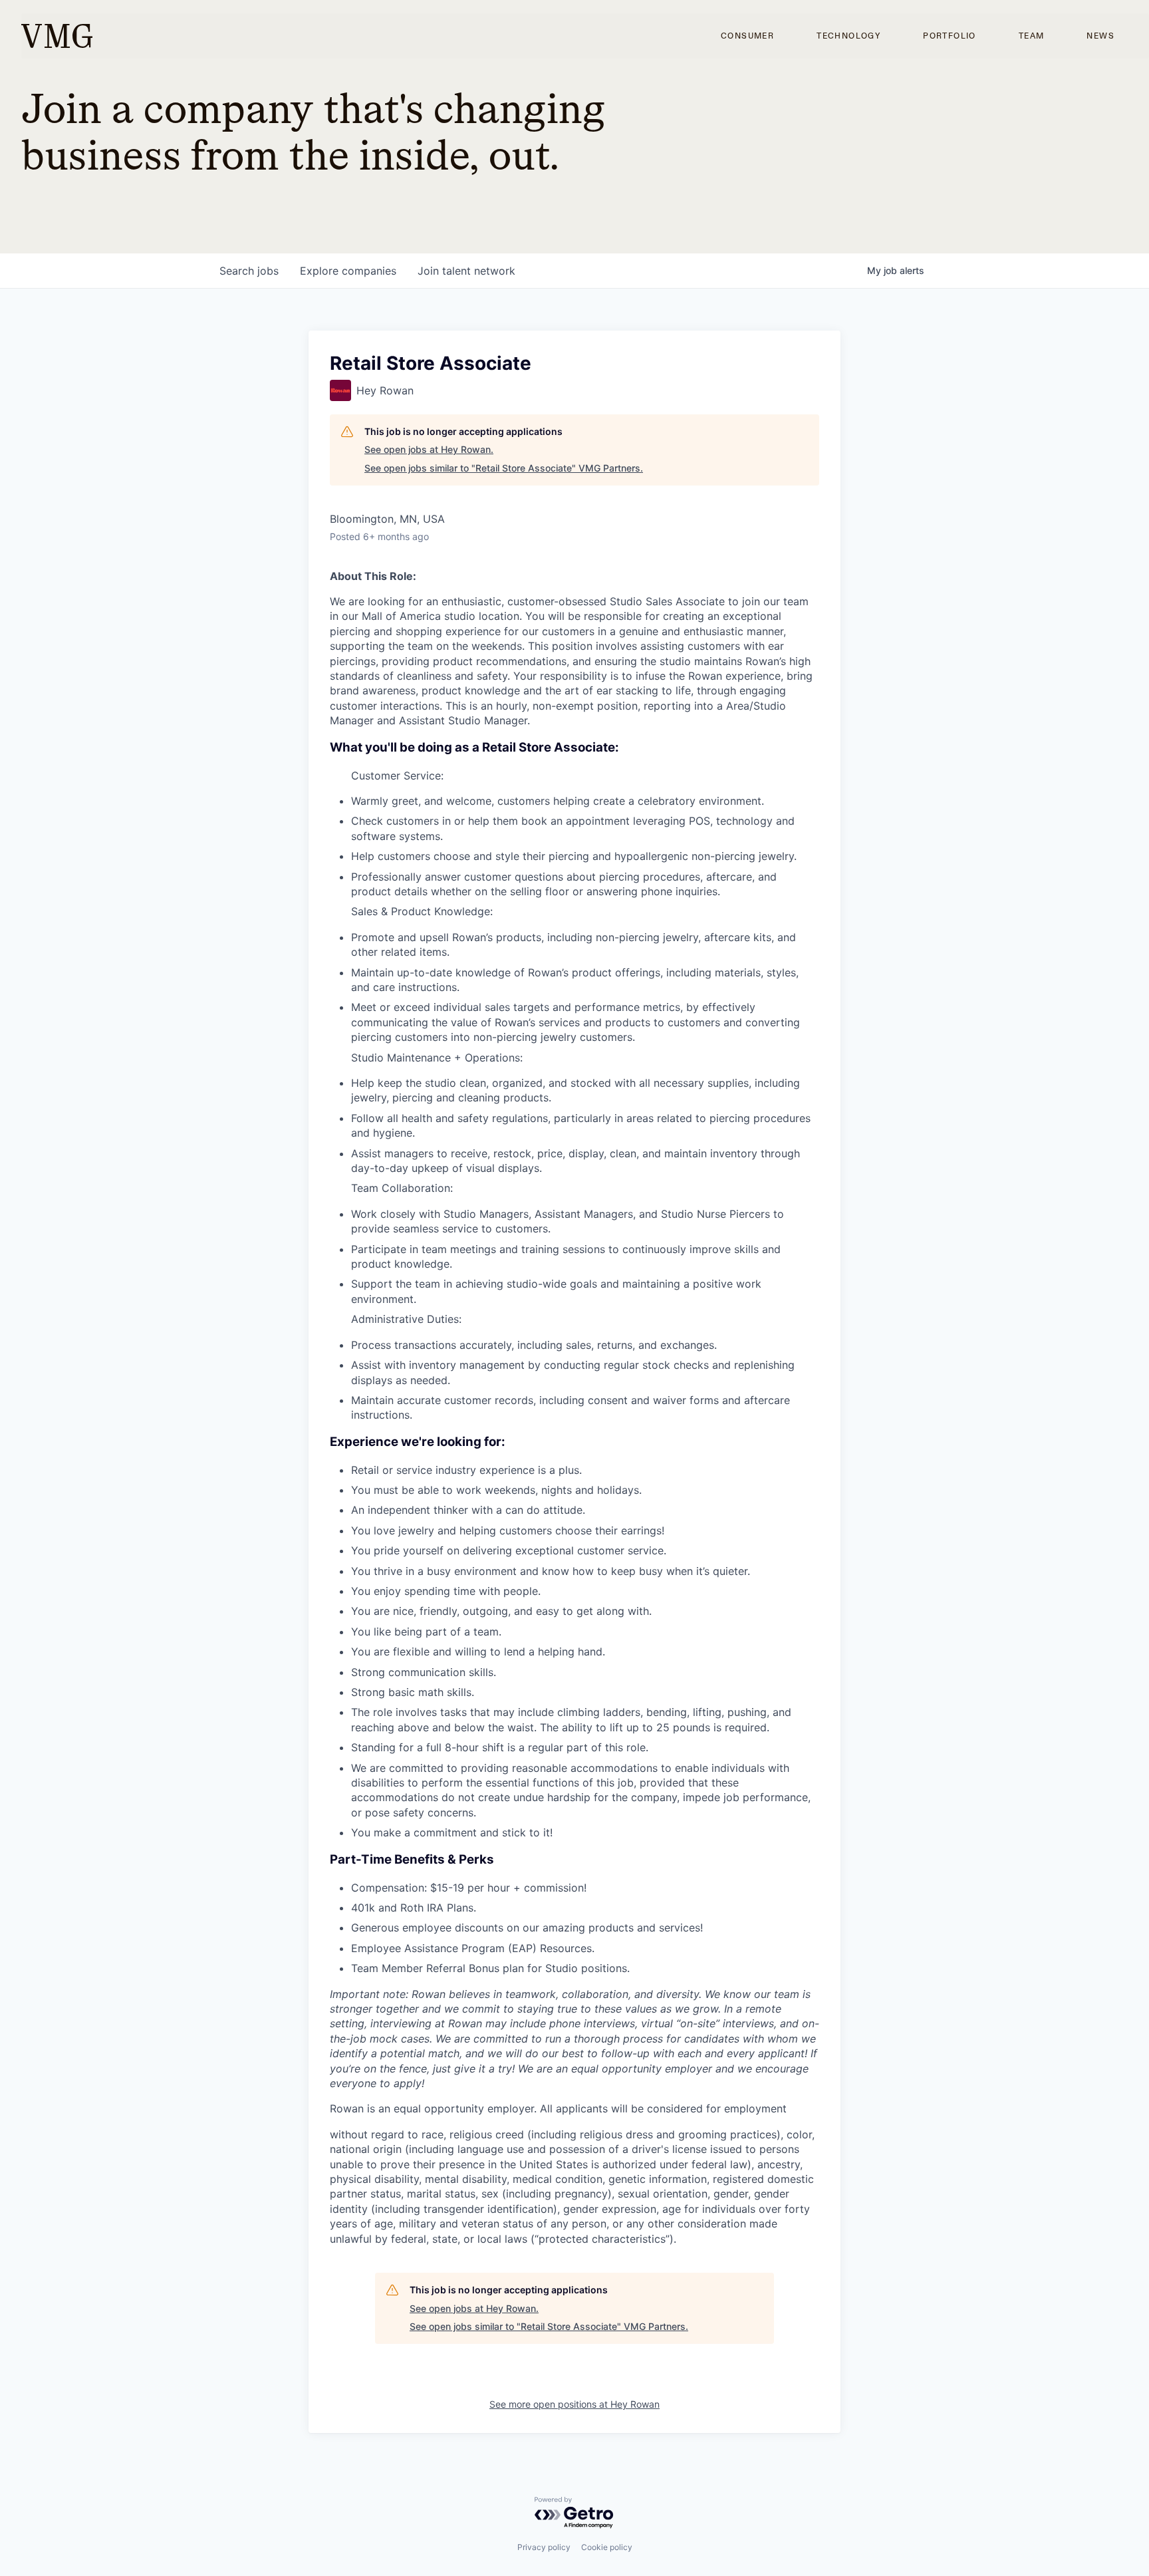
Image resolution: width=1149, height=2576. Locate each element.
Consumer (747, 36)
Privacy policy (544, 2547)
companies (348, 271)
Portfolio (950, 36)
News (1100, 36)
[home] (57, 36)
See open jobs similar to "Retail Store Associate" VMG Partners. (504, 468)
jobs (249, 271)
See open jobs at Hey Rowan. (429, 449)
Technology (848, 36)
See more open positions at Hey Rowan (574, 2404)
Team (1032, 36)
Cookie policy (607, 2547)
